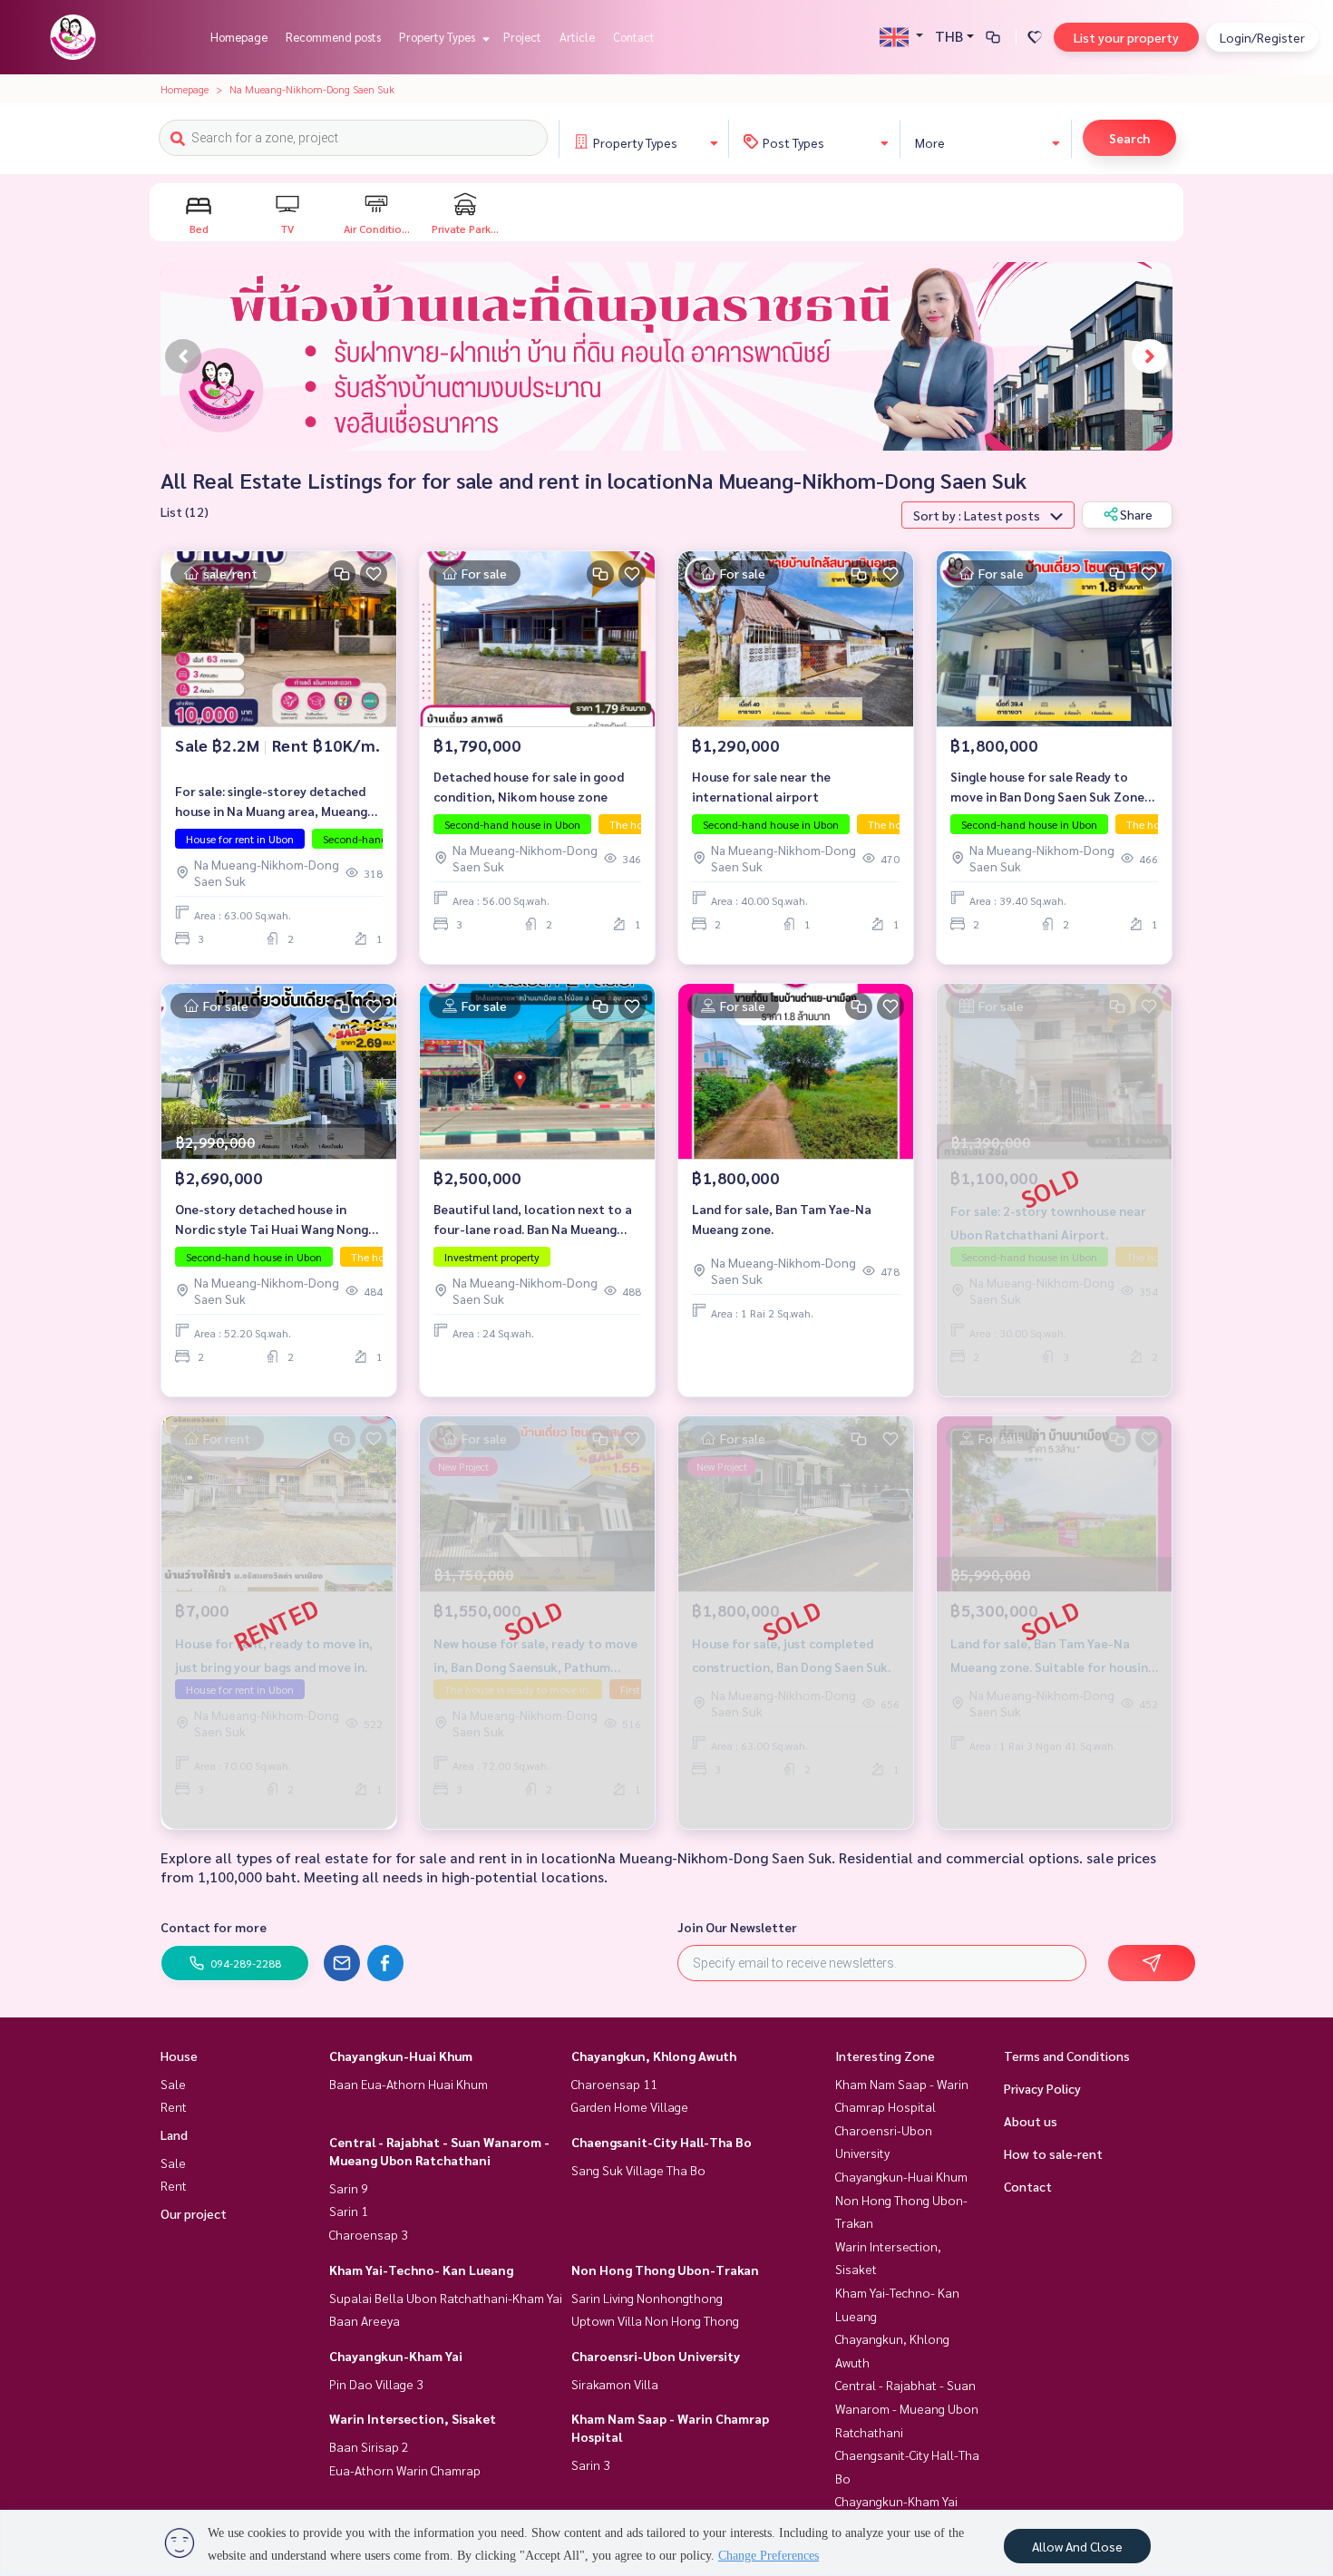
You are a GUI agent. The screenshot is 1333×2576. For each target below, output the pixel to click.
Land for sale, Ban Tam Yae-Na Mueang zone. (782, 1219)
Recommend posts (333, 37)
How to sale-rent (1053, 2153)
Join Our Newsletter (737, 1927)
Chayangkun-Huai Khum (401, 2056)
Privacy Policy (1042, 2088)
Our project (194, 2213)
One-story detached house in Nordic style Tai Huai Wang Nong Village (272, 1220)
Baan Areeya (365, 2320)
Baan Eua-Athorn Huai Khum (409, 2084)
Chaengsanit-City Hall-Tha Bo (662, 2142)
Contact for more (214, 1927)
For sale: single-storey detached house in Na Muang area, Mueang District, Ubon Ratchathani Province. (271, 802)
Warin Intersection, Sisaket (413, 2418)
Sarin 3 (591, 2464)
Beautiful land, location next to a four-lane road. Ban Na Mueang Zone (533, 1220)
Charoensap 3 (369, 2234)
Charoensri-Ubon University (656, 2356)
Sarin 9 (349, 2188)
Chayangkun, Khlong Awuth (654, 2056)
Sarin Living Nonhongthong (647, 2298)
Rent (174, 2106)
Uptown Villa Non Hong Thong (655, 2320)
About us (1031, 2121)
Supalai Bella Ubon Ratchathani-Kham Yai (446, 2298)
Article (577, 37)
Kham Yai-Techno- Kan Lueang (421, 2270)
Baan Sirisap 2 (369, 2446)
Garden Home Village (630, 2106)
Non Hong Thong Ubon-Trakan (665, 2270)
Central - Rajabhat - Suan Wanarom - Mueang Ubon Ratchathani (907, 2408)
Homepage (239, 37)
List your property (1126, 37)
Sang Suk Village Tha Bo (638, 2170)
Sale (173, 2084)
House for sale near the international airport (761, 787)
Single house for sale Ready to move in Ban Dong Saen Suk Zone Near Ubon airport (1047, 787)
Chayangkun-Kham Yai (396, 2356)
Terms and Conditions (1067, 2056)
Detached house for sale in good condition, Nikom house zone (529, 787)
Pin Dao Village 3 (376, 2384)
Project (522, 37)
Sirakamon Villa (615, 2384)
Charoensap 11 (614, 2084)
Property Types (438, 37)
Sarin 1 (349, 2211)
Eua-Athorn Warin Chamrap (405, 2470)
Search (1129, 138)
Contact (634, 37)
